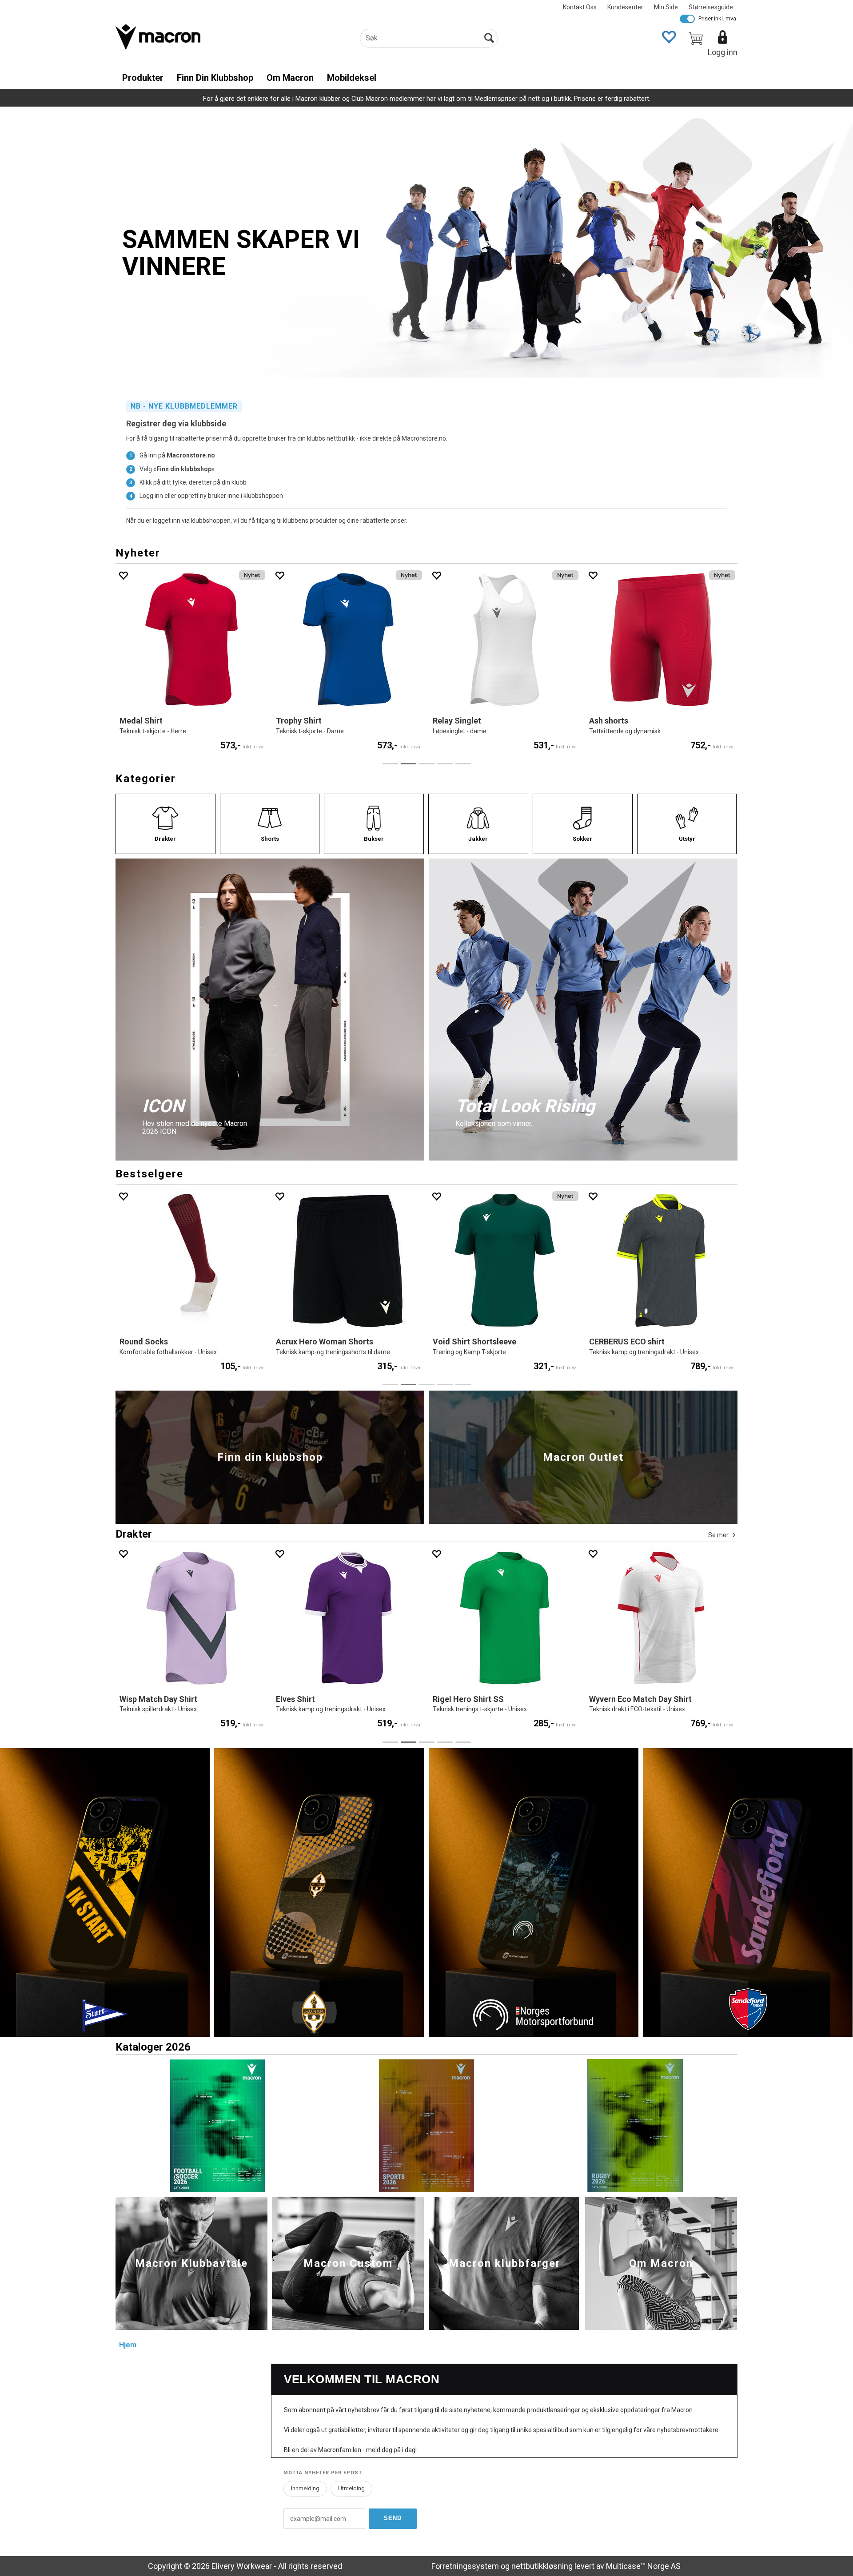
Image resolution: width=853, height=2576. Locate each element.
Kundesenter (625, 7)
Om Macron (290, 78)
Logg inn (723, 52)
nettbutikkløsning (542, 2566)
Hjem (128, 2345)
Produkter (143, 78)
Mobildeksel (352, 78)
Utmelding (351, 2488)
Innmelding (305, 2488)
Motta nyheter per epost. (323, 2473)
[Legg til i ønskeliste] (175, 575)
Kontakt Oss (580, 7)
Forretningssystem (465, 2566)
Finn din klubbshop (215, 78)
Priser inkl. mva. (718, 18)
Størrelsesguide (711, 7)
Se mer (718, 1535)
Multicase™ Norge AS (643, 2566)
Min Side (666, 7)
